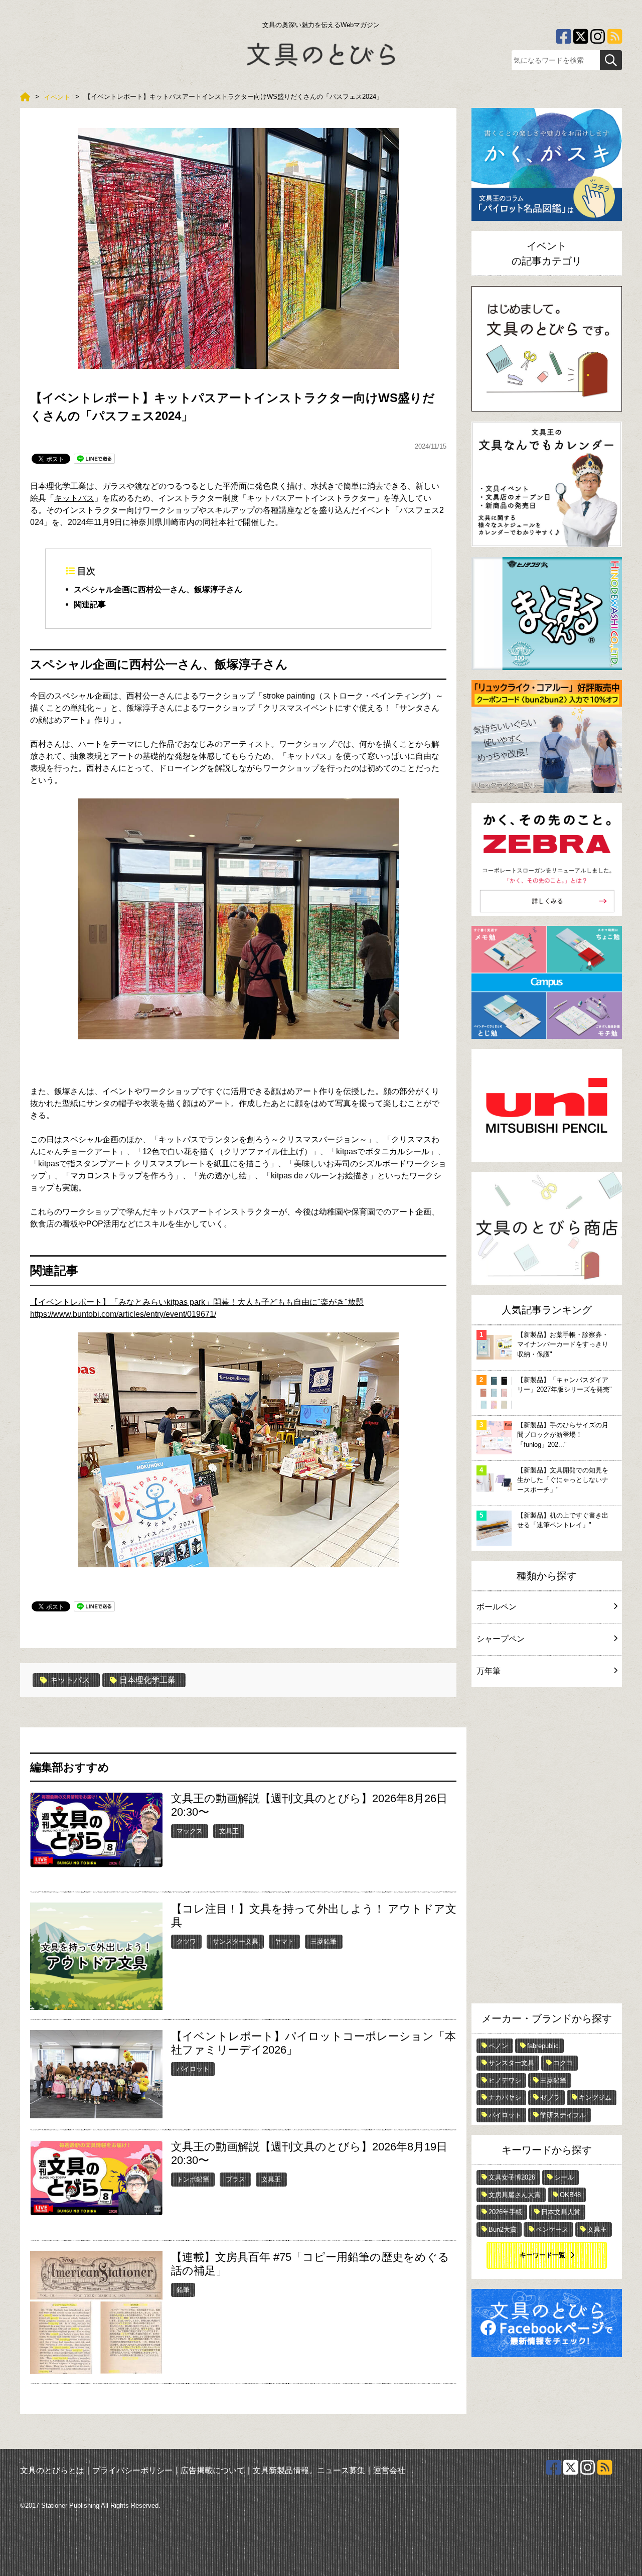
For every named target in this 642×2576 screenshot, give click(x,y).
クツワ (186, 1941)
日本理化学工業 (147, 1680)
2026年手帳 (505, 2212)
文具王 (229, 1831)
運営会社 (389, 2470)
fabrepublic (543, 2046)
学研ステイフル (563, 2115)
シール (564, 2177)
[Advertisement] (547, 1848)
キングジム (595, 2097)
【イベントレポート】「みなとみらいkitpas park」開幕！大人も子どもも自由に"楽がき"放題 (197, 1302)
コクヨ (563, 2063)
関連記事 (90, 604)
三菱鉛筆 (324, 1941)
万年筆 (489, 1671)
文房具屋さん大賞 (515, 2195)
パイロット (193, 2069)
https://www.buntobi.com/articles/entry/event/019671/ (123, 1314)
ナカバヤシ (505, 2097)
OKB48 (570, 2195)
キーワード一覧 (542, 2255)
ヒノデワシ (505, 2080)
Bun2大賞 (503, 2229)
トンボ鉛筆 (193, 2179)
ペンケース (552, 2229)
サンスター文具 (235, 1941)
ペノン (498, 2046)
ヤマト (284, 1941)
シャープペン (501, 1639)
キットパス (74, 498)
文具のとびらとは (52, 2470)
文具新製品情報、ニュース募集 (309, 2470)
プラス (235, 2179)
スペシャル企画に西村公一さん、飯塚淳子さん (158, 589)
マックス (190, 1831)
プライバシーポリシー (132, 2470)
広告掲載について (213, 2470)
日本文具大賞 (561, 2212)
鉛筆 (183, 2290)
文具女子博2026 (512, 2177)
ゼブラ (550, 2097)
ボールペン (497, 1607)
